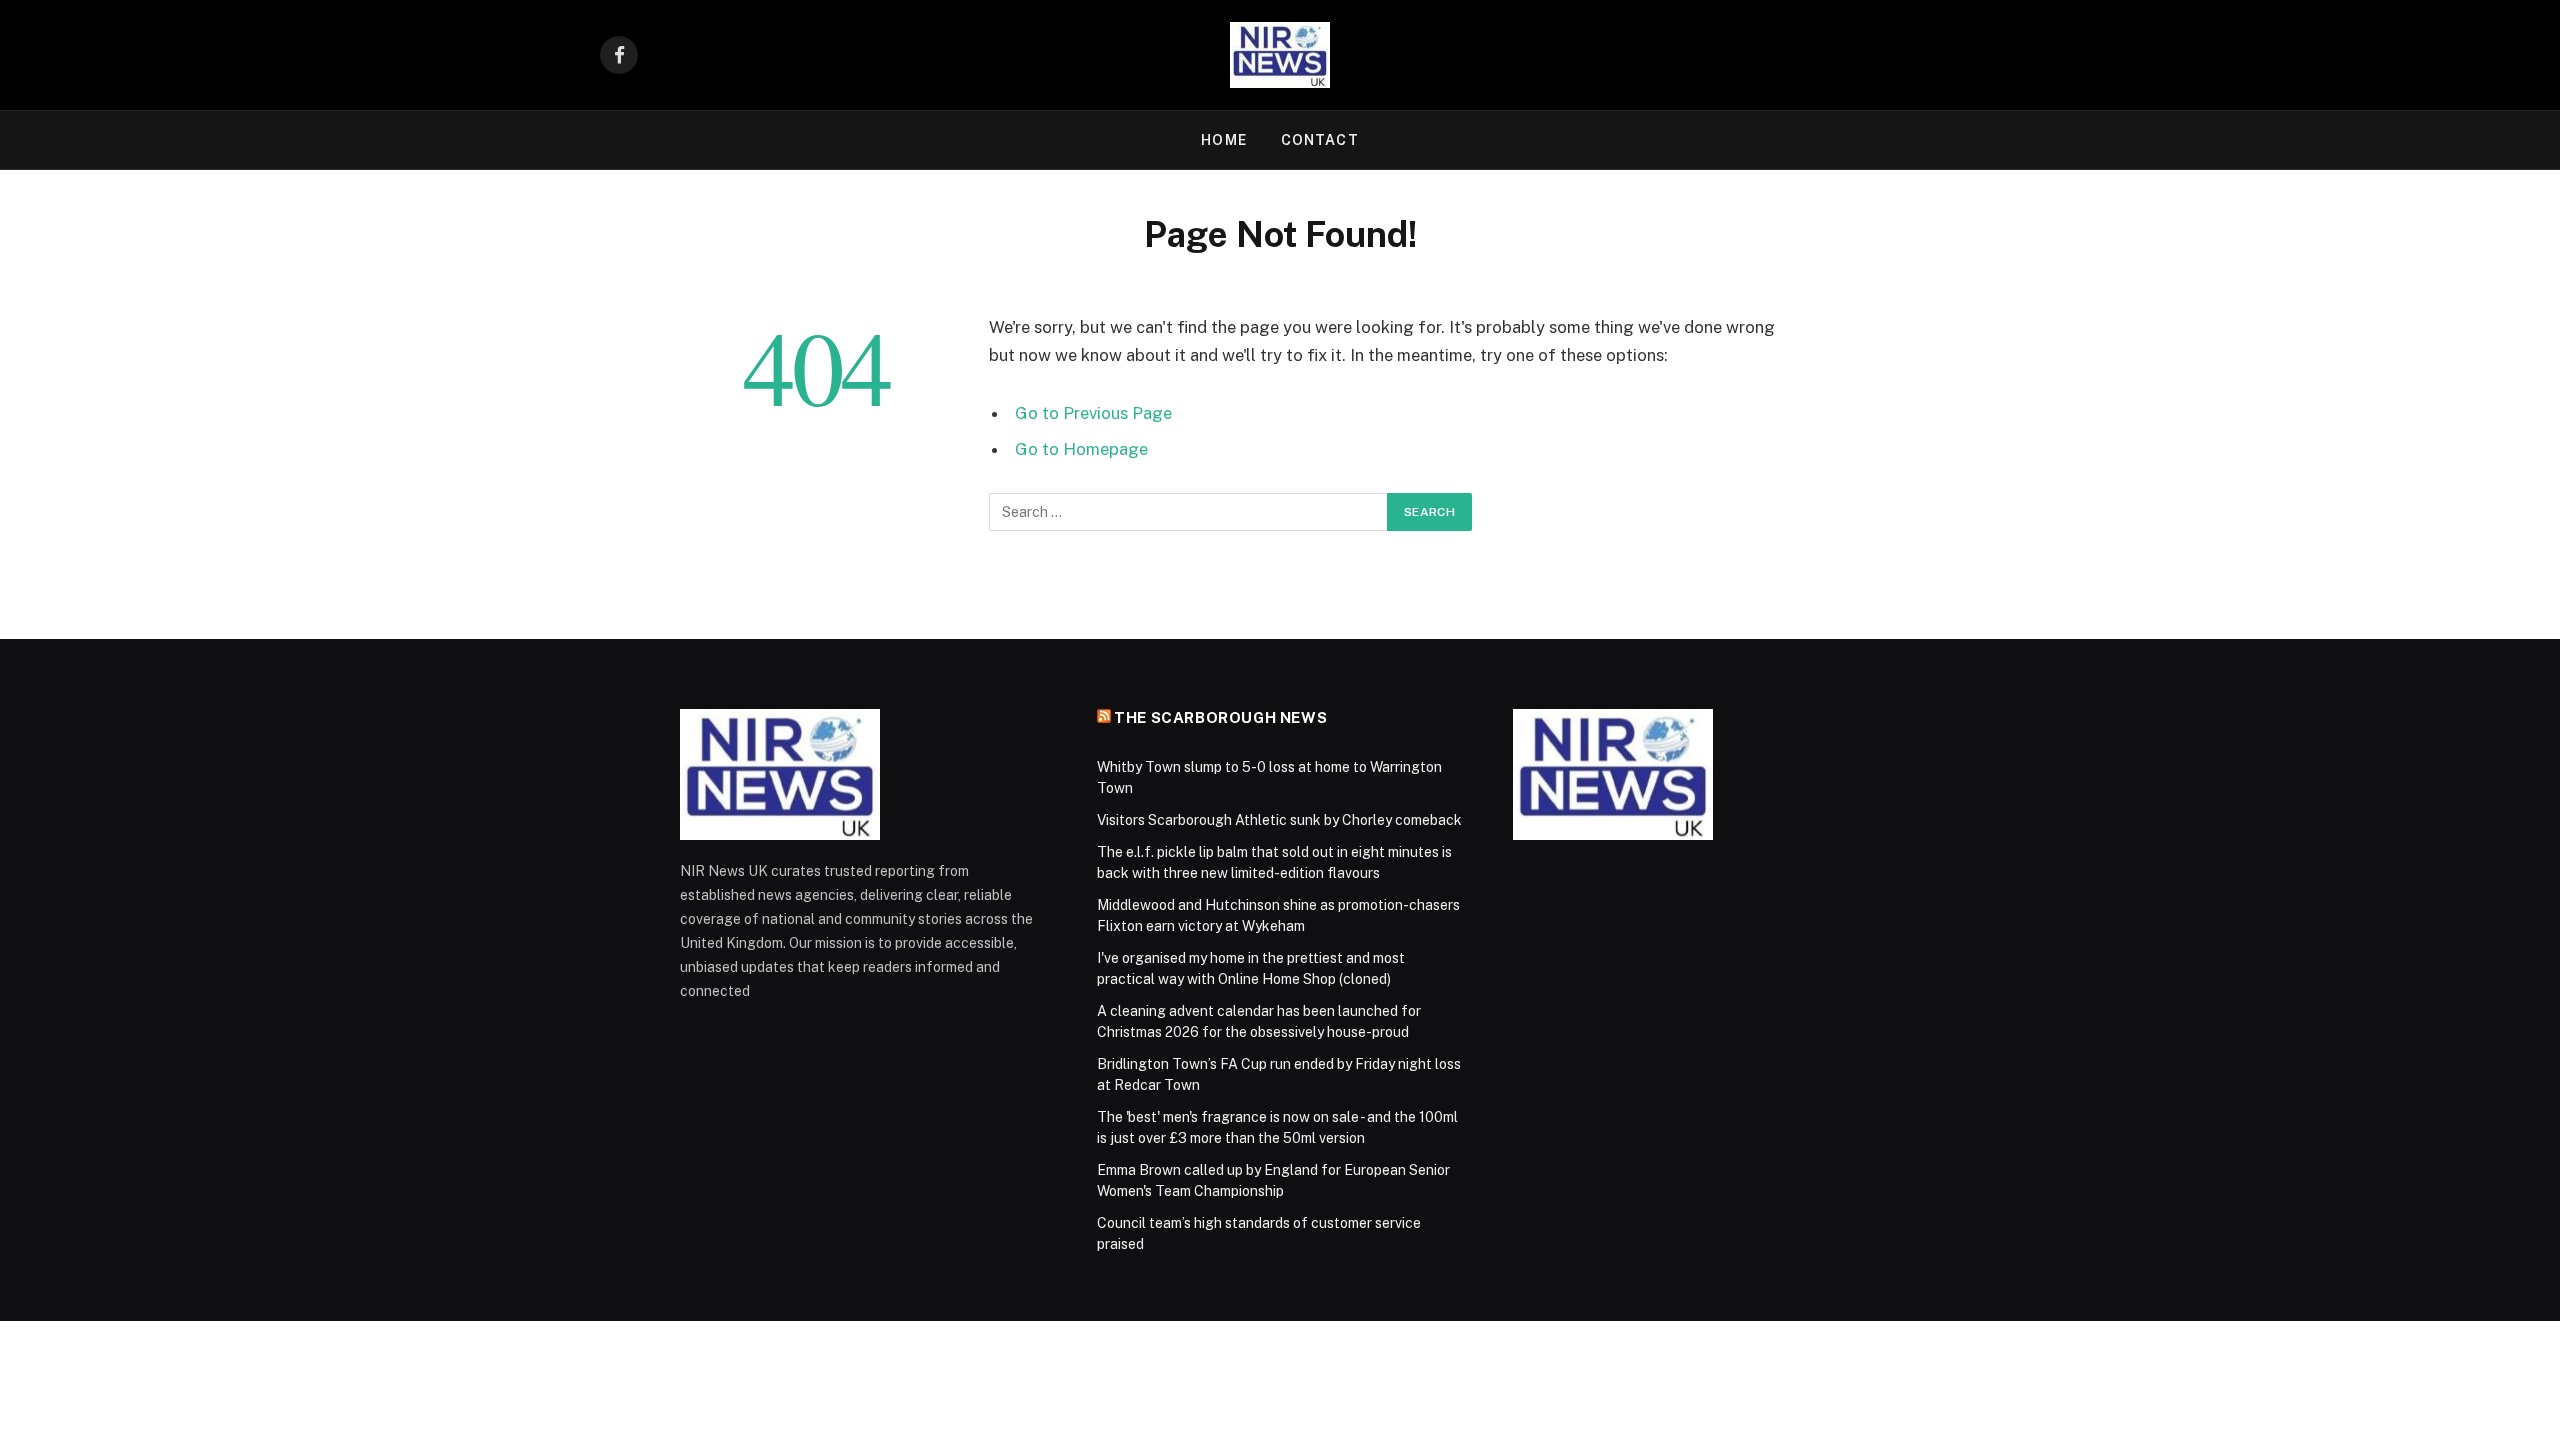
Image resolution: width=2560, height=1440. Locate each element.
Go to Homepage (1081, 449)
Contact (1320, 140)
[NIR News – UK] (1280, 55)
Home (1223, 140)
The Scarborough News (1220, 717)
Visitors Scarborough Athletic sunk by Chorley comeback (1279, 820)
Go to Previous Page (1093, 413)
